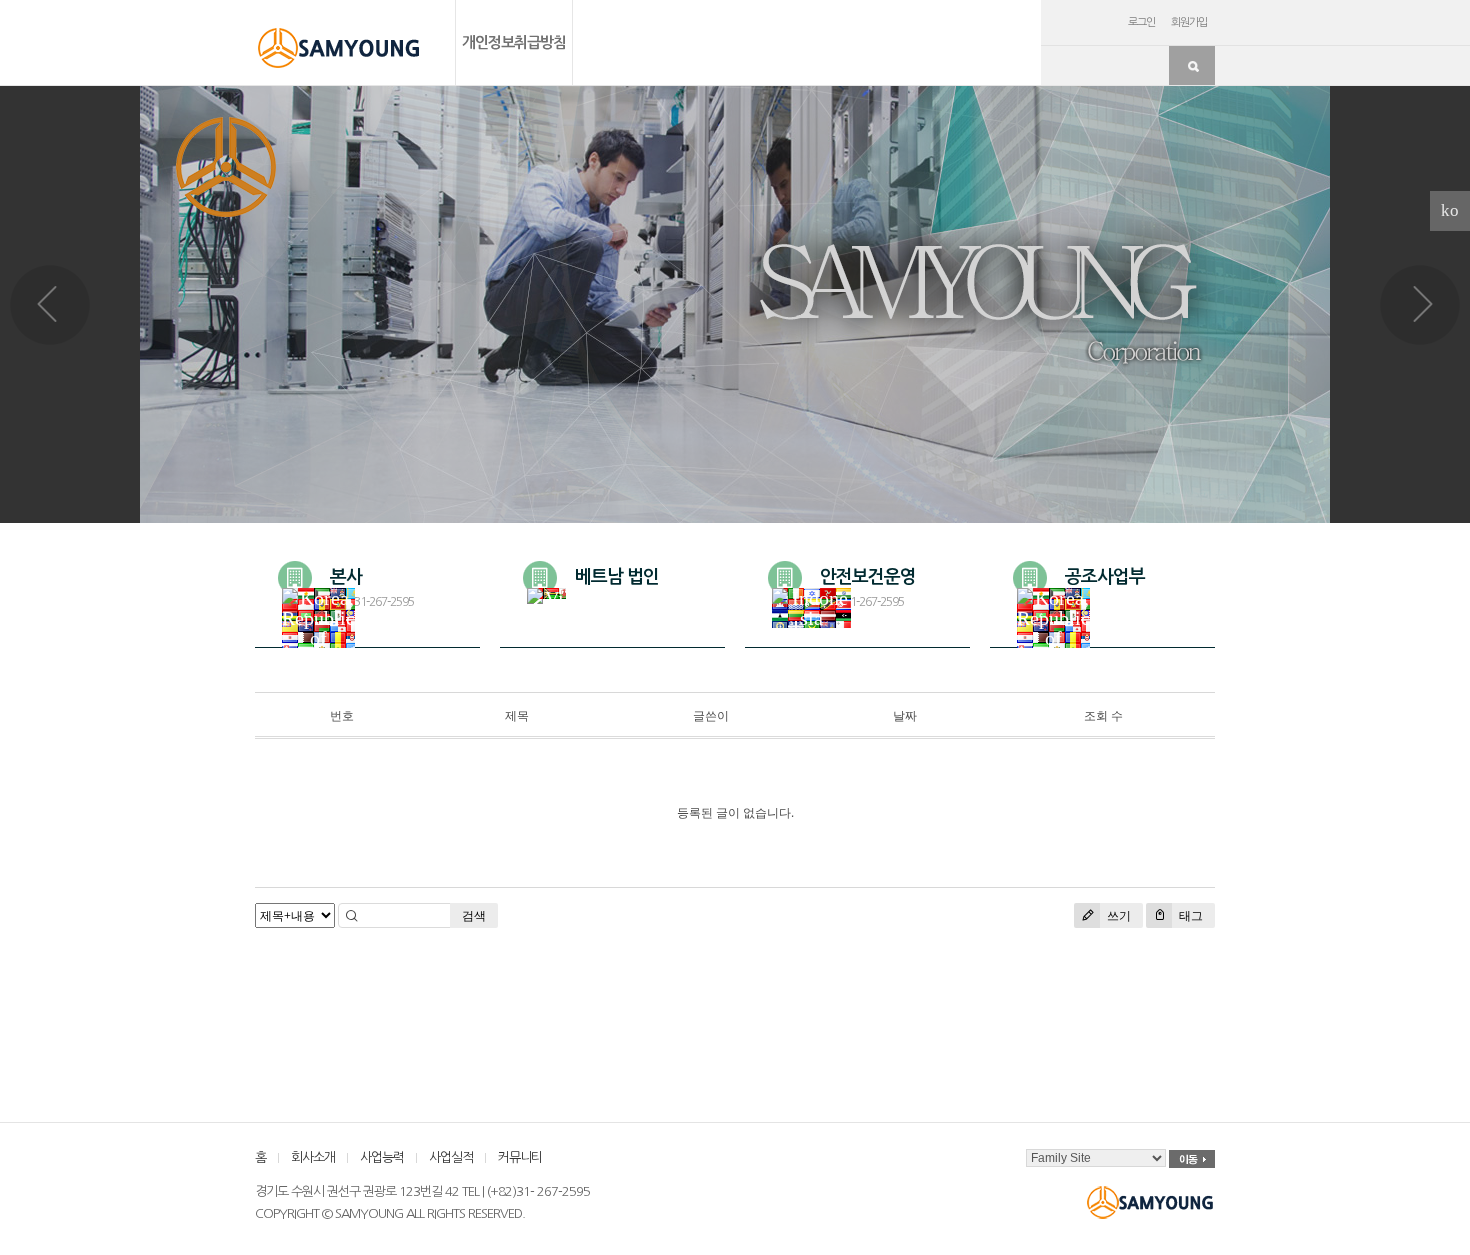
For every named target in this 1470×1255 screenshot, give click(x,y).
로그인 (1141, 22)
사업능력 (382, 1158)
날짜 (905, 715)
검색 (474, 915)
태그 (1189, 915)
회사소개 (313, 1158)
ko (1450, 210)
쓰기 (1117, 915)
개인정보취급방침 (514, 42)
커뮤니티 (520, 1158)
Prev (50, 305)
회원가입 (1189, 22)
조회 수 (1103, 715)
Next (1420, 305)
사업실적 (451, 1158)
